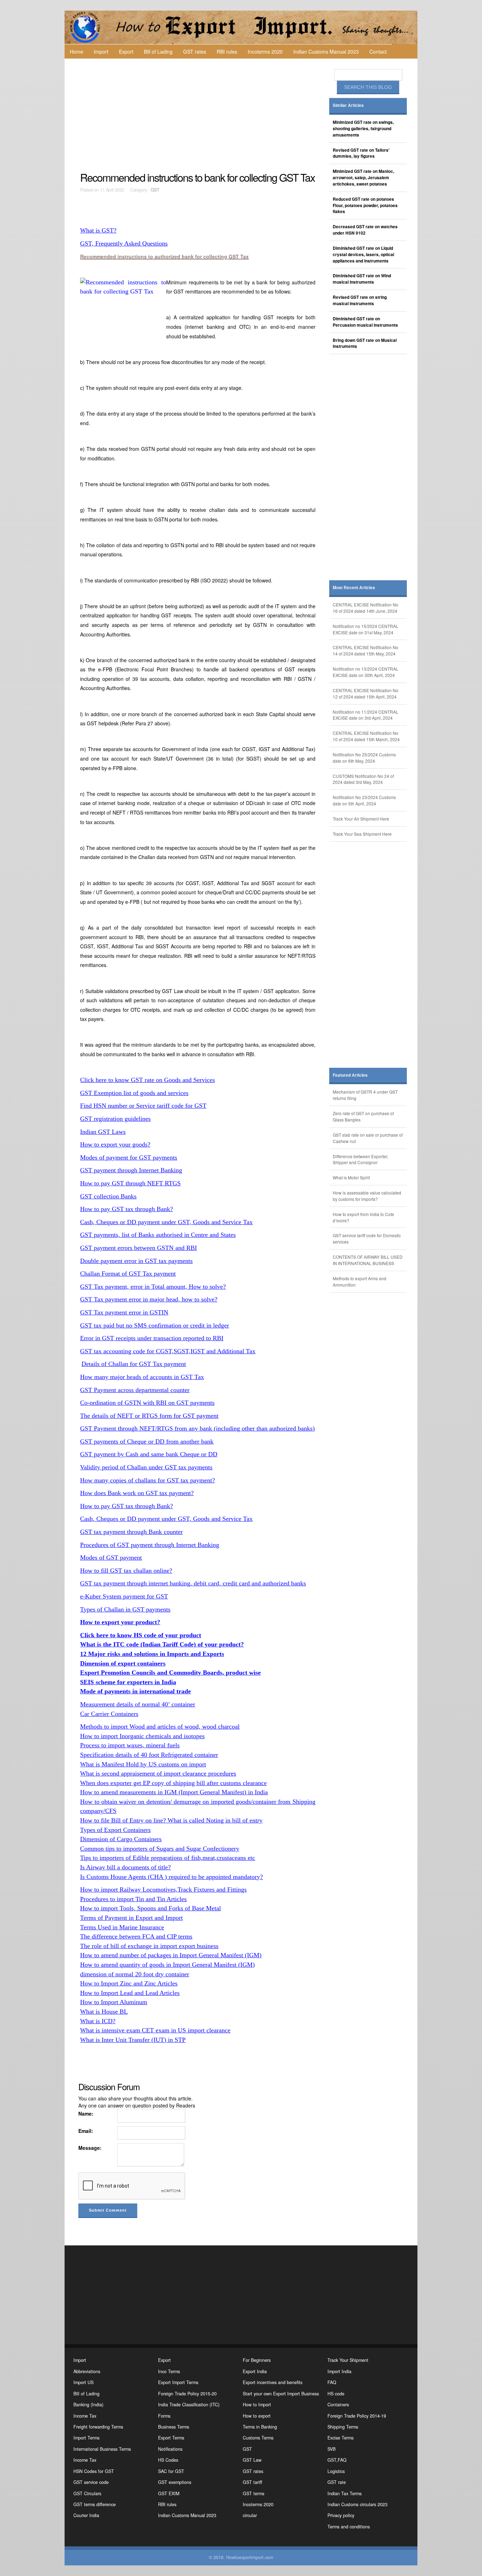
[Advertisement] (199, 115)
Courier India (86, 2515)
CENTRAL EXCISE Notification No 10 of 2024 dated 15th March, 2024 (366, 736)
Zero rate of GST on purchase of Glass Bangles (363, 1116)
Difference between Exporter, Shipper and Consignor (360, 1159)
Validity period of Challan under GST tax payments (146, 1467)
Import (101, 52)
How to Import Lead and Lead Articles (130, 1993)
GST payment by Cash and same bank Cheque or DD (149, 1454)
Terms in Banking (260, 2427)
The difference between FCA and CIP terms (136, 1936)
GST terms (254, 2493)
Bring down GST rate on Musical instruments (365, 343)
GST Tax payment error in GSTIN (124, 1312)
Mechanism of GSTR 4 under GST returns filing (365, 1095)
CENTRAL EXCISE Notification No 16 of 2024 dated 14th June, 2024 (366, 608)
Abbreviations (87, 2371)
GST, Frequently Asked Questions (124, 243)
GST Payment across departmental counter (135, 1390)
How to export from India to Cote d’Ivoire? (363, 1217)
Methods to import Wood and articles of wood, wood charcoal (160, 1727)
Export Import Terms (178, 2382)
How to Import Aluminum (114, 2002)
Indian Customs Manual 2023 (326, 52)
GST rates (195, 52)
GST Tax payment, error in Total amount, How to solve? (153, 1287)
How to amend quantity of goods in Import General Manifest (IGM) (167, 1965)
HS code (336, 2394)
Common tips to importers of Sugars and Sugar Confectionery (160, 1849)
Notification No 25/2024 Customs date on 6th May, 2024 (364, 758)
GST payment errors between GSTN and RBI (138, 1248)
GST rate (337, 2482)
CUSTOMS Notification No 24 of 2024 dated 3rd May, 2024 (363, 779)
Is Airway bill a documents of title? (125, 1867)
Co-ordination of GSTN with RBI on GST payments (147, 1403)
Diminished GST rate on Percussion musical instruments (365, 322)
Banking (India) (88, 2405)
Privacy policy (341, 2515)
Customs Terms (258, 2438)
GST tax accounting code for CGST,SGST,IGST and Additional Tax (168, 1351)
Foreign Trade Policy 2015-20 (187, 2394)
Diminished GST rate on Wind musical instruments (362, 279)
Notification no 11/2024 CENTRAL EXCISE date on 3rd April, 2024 (366, 715)
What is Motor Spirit (351, 1177)
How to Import (257, 2405)
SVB (332, 2449)
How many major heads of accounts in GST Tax (142, 1377)
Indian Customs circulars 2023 (357, 2504)
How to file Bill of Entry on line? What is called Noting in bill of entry (171, 1820)
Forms (164, 2416)
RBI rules (227, 52)
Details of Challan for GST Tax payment (134, 1364)
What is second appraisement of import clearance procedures (158, 1773)
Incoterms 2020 (265, 52)
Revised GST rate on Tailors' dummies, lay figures (361, 153)
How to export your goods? (115, 1144)
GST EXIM (169, 2493)
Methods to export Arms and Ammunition (360, 1281)
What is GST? (98, 230)
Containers (338, 2405)
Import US (83, 2382)
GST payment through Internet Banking (131, 1170)
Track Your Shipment (348, 2360)
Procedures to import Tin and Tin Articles (133, 1899)
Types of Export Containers (115, 1830)
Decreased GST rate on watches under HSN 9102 (365, 230)
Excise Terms (341, 2438)
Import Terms (86, 2438)
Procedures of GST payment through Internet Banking (150, 1545)
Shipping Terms (343, 2427)
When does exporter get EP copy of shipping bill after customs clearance (173, 1783)
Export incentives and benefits (273, 2382)
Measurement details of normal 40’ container (138, 1704)
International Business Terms (102, 2449)
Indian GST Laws (103, 1132)
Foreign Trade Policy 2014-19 (357, 2416)
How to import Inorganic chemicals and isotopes (142, 1736)
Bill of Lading (158, 52)
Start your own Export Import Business (281, 2394)
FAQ (332, 2382)
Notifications (170, 2449)
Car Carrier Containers (109, 1714)
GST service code (91, 2482)
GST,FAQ (337, 2460)
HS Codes (168, 2460)
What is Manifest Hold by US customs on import (143, 1764)
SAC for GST (171, 2471)
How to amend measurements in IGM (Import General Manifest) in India (174, 1792)
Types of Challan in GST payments (125, 1609)
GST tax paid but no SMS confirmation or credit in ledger (155, 1325)
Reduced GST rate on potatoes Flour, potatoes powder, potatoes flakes (365, 205)
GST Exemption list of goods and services (134, 1093)
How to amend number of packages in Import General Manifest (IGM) (171, 1955)
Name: (86, 2114)
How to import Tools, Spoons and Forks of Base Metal (150, 1908)
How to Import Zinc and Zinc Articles (129, 1983)
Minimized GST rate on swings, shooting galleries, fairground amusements (363, 129)
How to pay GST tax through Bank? (126, 1209)
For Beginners (257, 2360)
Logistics (336, 2471)
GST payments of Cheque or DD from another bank (147, 1441)
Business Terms (174, 2427)
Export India (255, 2371)
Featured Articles (350, 1075)
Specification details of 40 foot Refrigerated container (149, 1755)
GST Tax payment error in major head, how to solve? (149, 1299)
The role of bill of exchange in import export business (149, 1946)
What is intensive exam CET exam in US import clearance (155, 2030)
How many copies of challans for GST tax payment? (147, 1480)
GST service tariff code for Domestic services (367, 1238)
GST (155, 190)
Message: (90, 2148)
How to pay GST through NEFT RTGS (130, 1183)
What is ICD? (98, 2021)
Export (126, 52)
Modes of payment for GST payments (129, 1157)
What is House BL (104, 2012)
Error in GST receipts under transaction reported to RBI (152, 1338)
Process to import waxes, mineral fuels (130, 1745)
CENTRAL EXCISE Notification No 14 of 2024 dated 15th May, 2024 (366, 650)
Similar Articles (348, 105)
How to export (257, 2416)
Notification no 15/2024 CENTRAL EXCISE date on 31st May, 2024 (366, 629)
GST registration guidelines (115, 1119)
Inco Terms (169, 2371)
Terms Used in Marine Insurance (122, 1927)
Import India (339, 2371)
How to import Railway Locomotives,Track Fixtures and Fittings (163, 1889)
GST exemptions (175, 2482)
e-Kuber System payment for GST (124, 1596)
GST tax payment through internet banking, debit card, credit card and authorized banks (193, 1583)
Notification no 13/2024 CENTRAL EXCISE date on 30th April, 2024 (366, 672)
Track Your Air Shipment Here (361, 819)
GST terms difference (95, 2504)
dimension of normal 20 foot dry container (135, 1974)
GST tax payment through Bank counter (131, 1532)
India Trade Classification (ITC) (189, 2405)
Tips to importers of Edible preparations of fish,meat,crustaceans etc (168, 1858)
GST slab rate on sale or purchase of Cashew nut (368, 1138)
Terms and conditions (349, 2527)
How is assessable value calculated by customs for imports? (367, 1196)
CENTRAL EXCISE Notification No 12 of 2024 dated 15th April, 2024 (366, 693)
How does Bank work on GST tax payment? (137, 1493)
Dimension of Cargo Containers (121, 1839)
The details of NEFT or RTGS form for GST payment (149, 1416)
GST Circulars (87, 2493)
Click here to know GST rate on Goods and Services (147, 1080)
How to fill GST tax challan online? (126, 1571)
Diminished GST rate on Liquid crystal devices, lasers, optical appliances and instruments (363, 255)
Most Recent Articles (354, 588)
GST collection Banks (108, 1196)
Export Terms (171, 2438)
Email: (86, 2131)
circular (250, 2515)
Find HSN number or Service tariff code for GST (143, 1106)
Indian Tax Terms (345, 2493)
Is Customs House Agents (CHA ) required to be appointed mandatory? (171, 1877)
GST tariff (252, 2482)
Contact (378, 52)
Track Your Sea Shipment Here (362, 834)
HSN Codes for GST (94, 2471)
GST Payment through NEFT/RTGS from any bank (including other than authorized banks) (197, 1428)
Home (77, 52)
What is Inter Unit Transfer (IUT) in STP (133, 2040)
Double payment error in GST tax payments (136, 1261)
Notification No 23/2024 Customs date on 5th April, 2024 (364, 800)
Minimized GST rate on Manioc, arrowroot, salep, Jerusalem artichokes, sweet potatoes (363, 178)
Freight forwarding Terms (98, 2427)
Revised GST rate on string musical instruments (360, 300)
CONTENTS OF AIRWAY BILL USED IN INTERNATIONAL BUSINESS (368, 1260)
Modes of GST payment (111, 1558)
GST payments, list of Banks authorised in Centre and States (158, 1235)
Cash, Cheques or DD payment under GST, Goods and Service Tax (166, 1222)
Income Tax (85, 2416)
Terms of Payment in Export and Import (131, 1918)
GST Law (252, 2460)
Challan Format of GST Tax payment (128, 1274)
